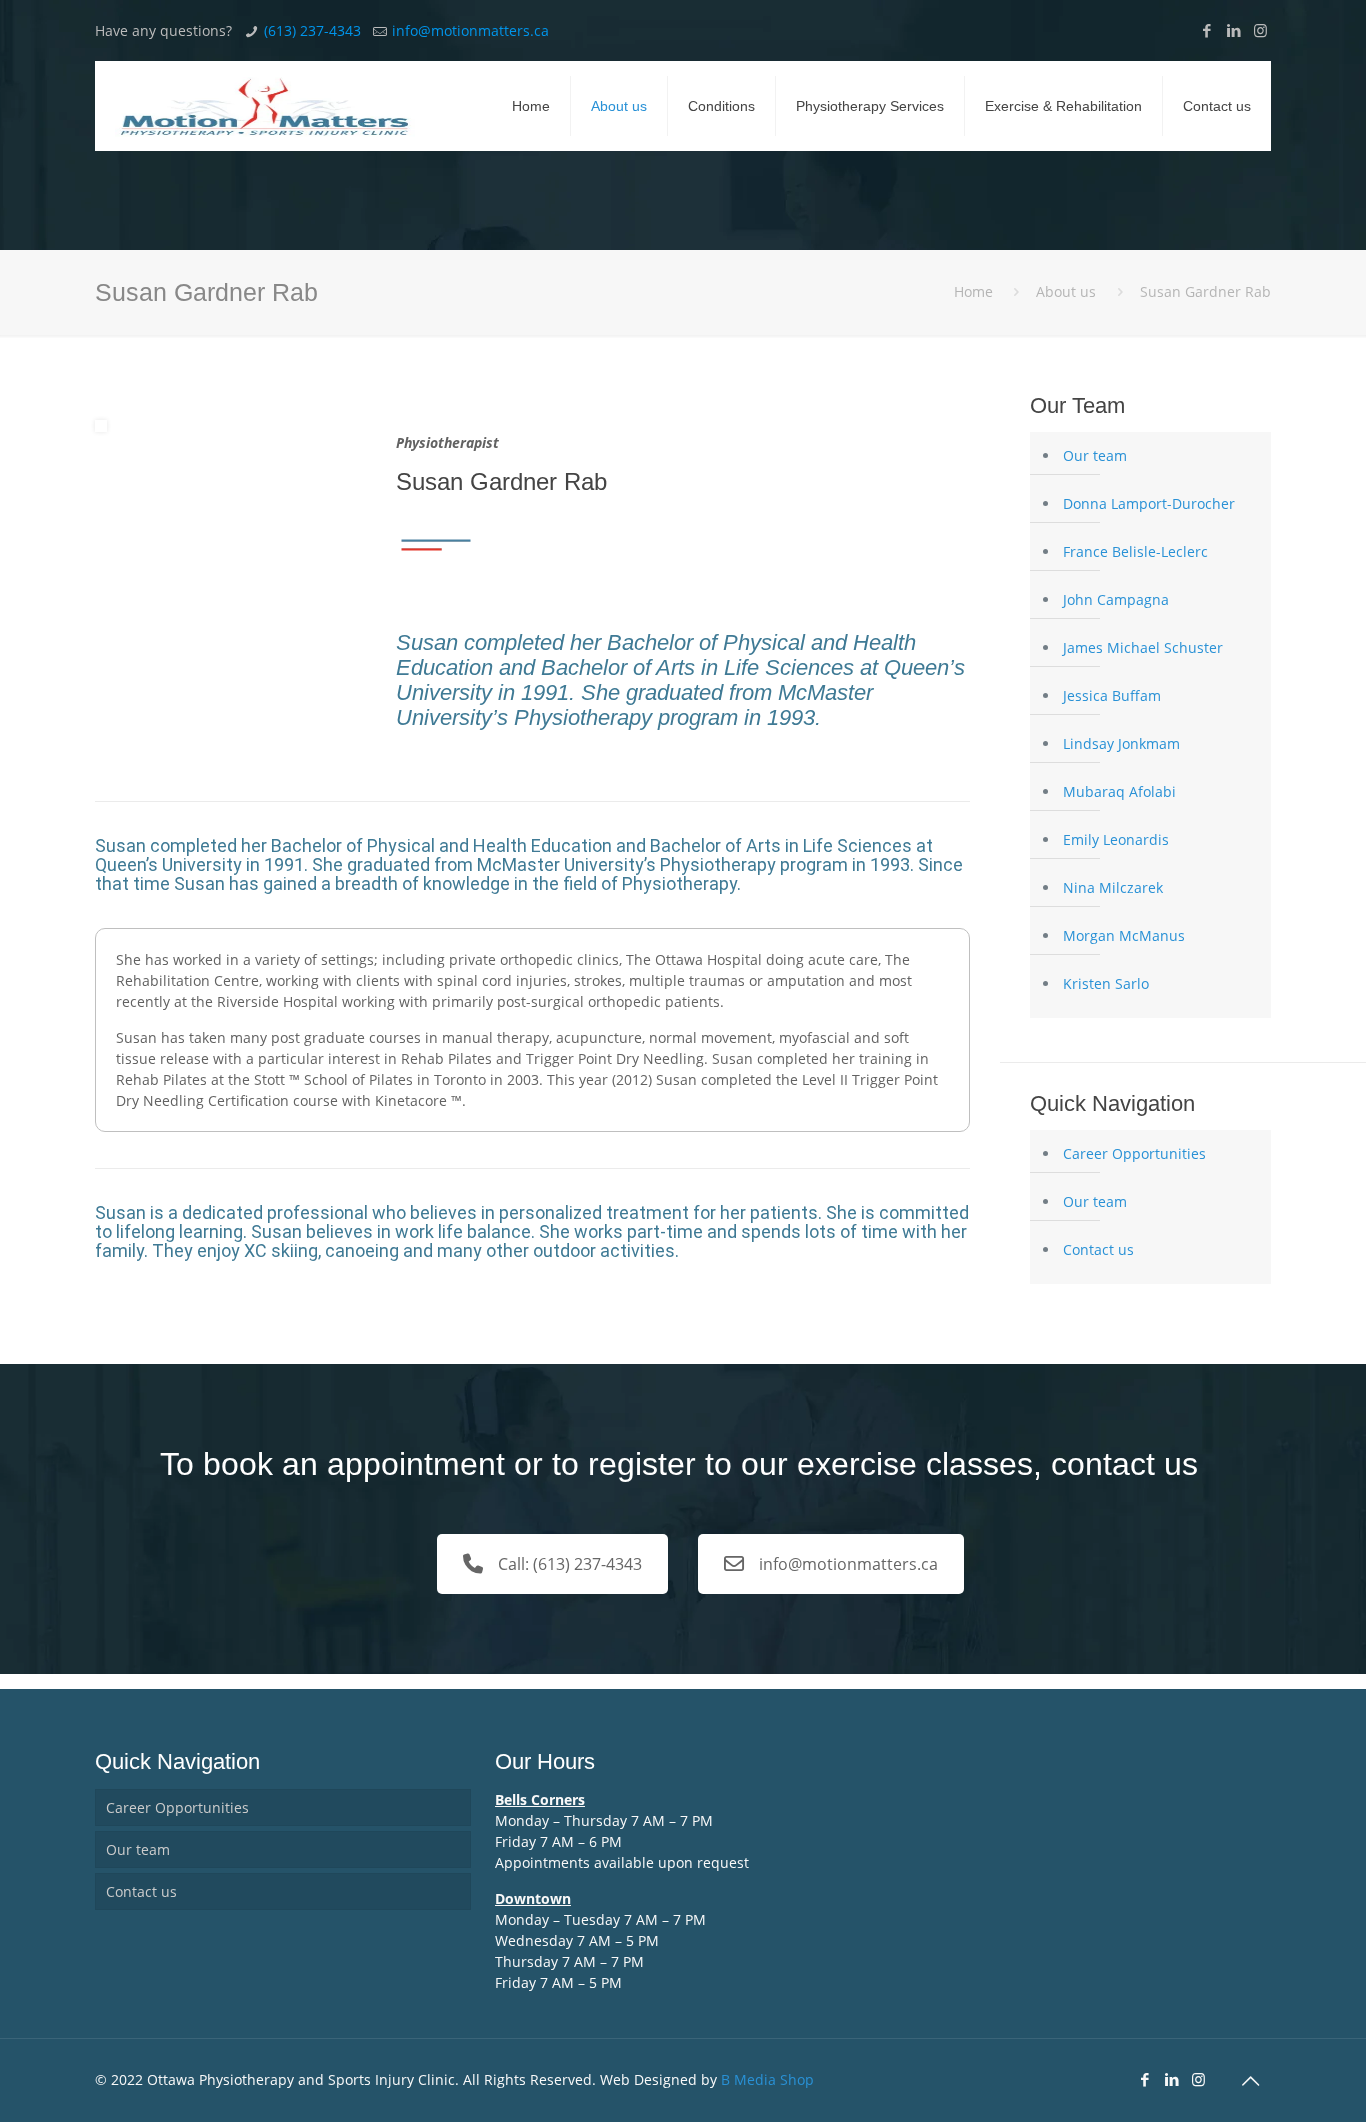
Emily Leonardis (1116, 839)
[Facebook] (1206, 30)
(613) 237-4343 (312, 30)
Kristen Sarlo (1106, 983)
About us (1066, 291)
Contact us (1098, 1249)
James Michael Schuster (1143, 647)
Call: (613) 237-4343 (570, 1564)
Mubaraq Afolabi (1119, 791)
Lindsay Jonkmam (1121, 743)
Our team (1095, 455)
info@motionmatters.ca (470, 30)
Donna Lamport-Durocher (1149, 503)
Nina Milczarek (1113, 887)
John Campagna (1116, 599)
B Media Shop (767, 2079)
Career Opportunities (1134, 1153)
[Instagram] (1260, 30)
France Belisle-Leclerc (1135, 551)
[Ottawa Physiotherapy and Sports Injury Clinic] (265, 106)
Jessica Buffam (1112, 695)
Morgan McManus (1124, 935)
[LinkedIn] (1233, 30)
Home (973, 291)
